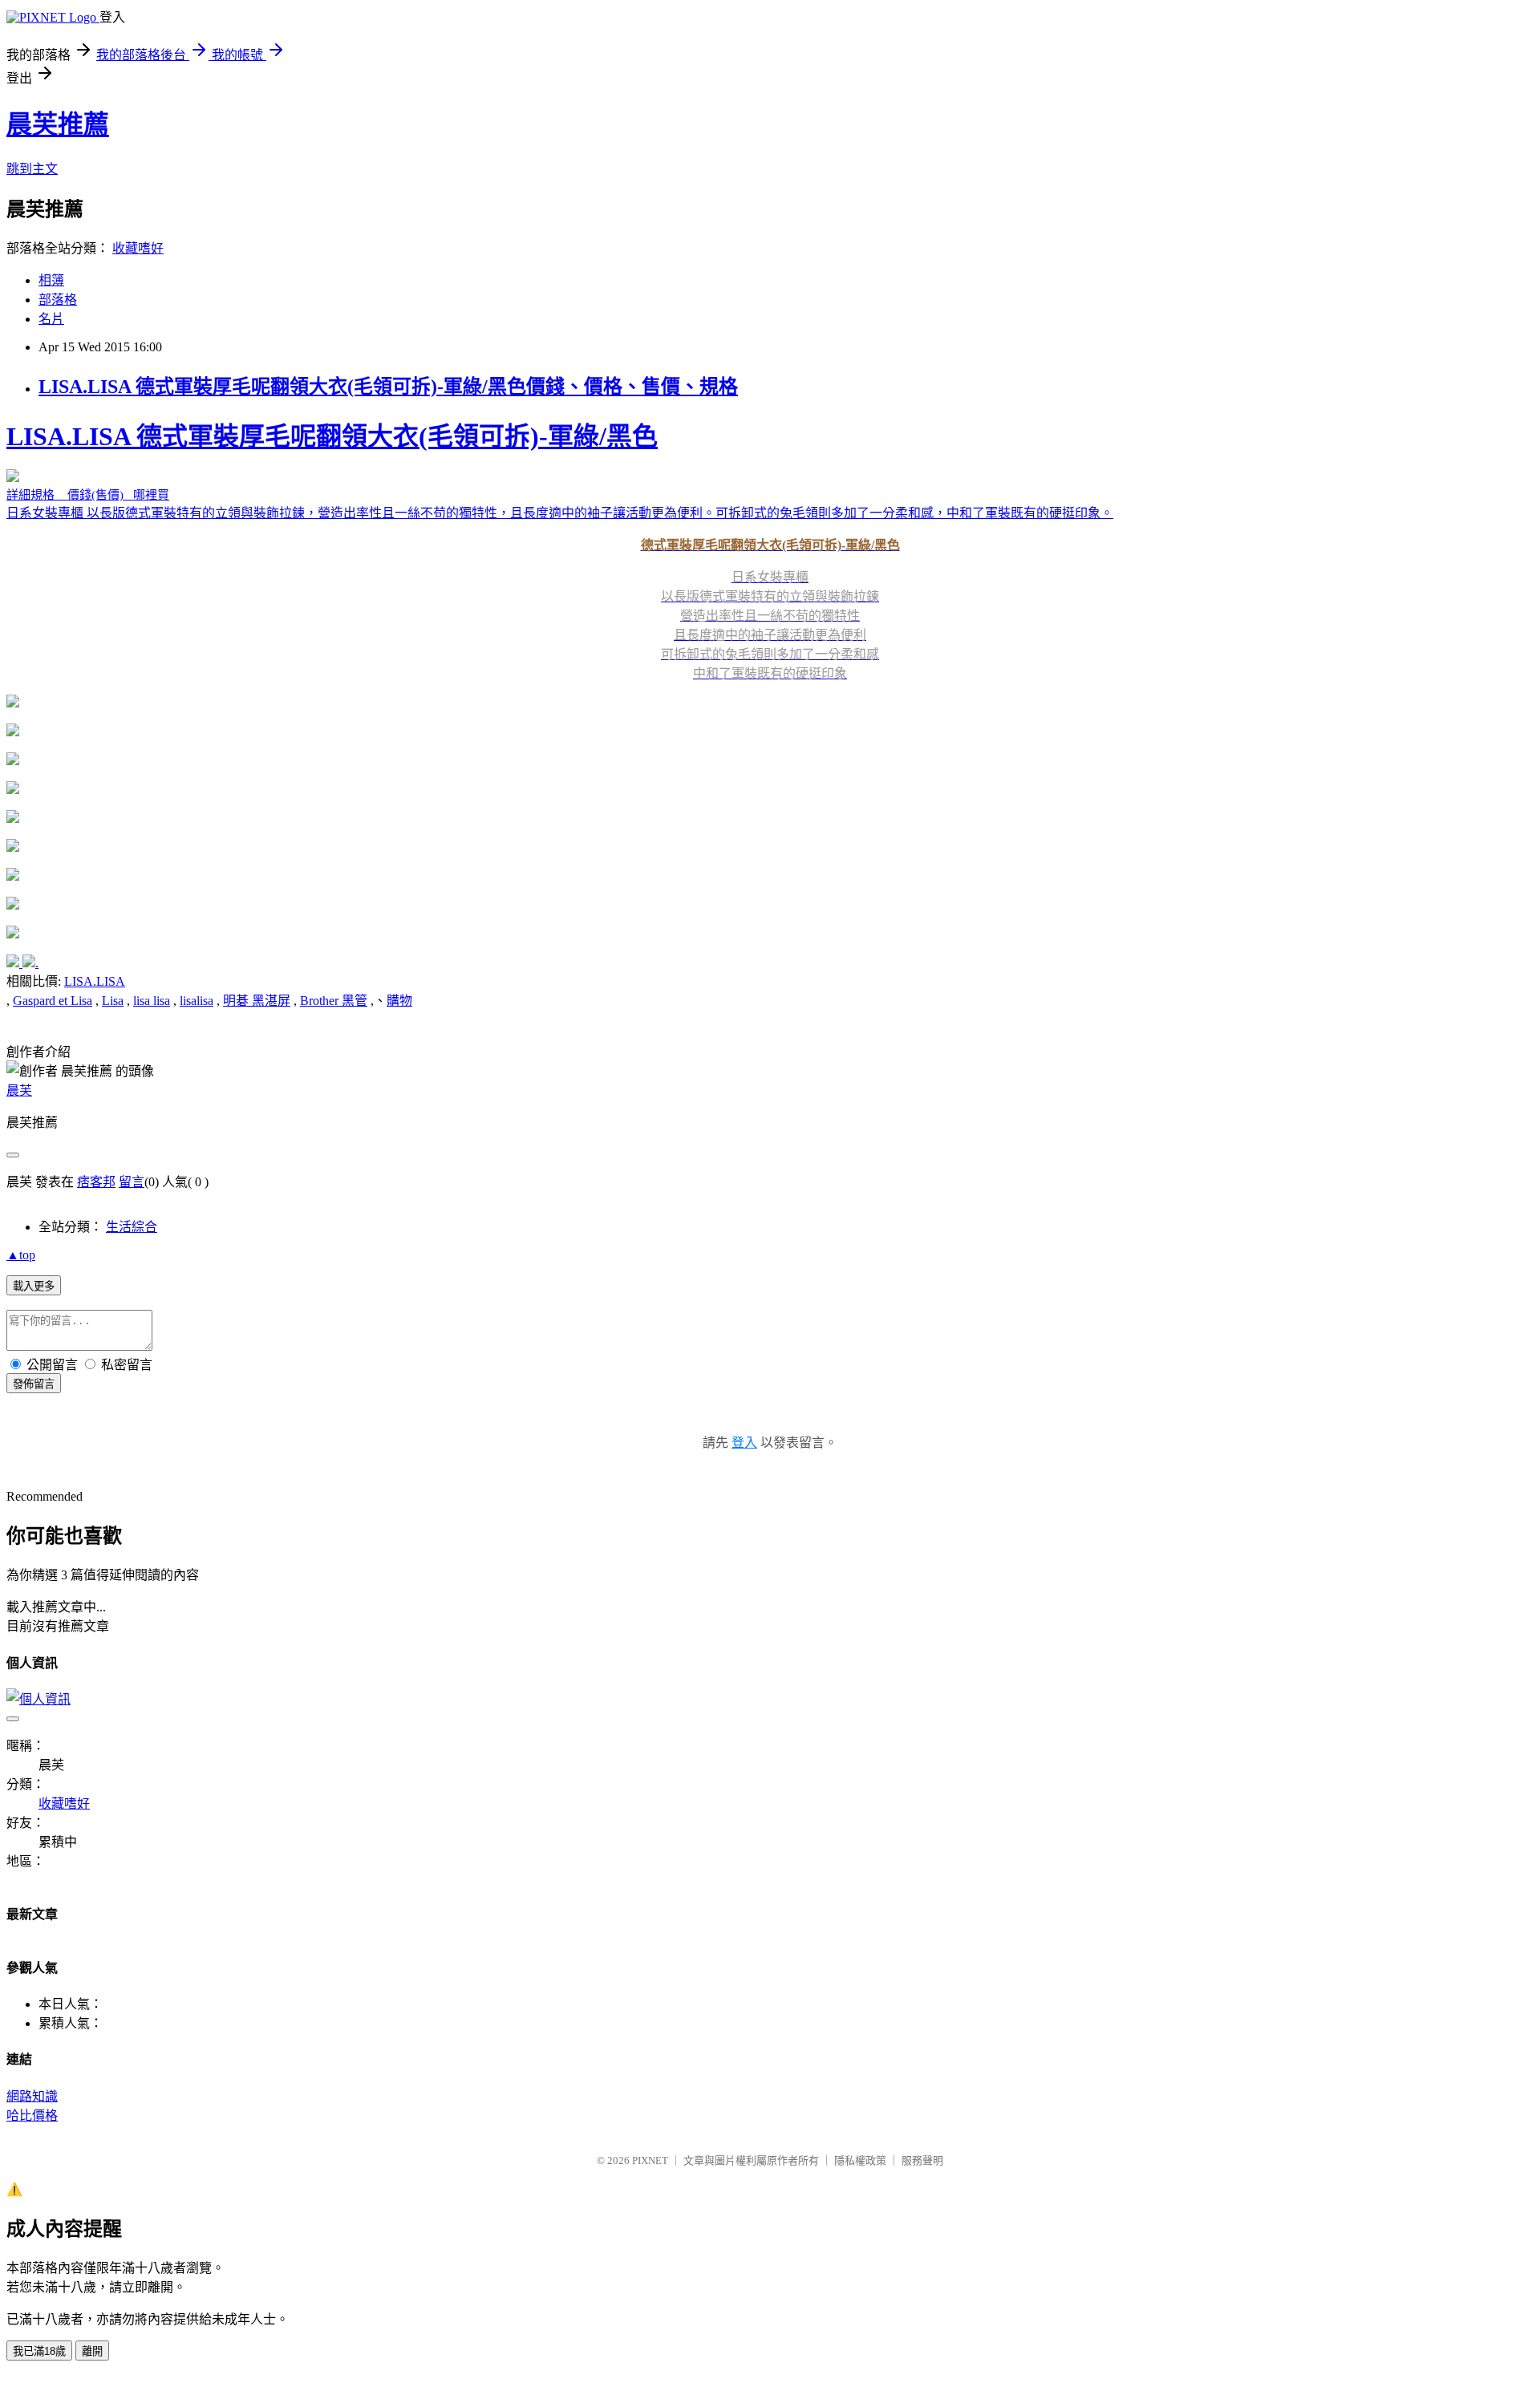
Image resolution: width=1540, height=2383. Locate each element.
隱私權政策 (860, 2160)
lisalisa (197, 1001)
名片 (51, 319)
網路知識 (32, 2096)
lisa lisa (152, 1001)
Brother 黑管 (334, 1001)
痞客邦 (96, 1182)
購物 (399, 1001)
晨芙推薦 (58, 124)
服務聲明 (922, 2160)
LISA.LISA (95, 981)
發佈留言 (34, 1384)
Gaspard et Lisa (53, 1001)
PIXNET (650, 2160)
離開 (92, 2351)
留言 (132, 1182)
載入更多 (34, 1286)
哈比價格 (32, 2116)
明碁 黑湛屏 (257, 1001)
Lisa (113, 1001)
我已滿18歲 (39, 2351)
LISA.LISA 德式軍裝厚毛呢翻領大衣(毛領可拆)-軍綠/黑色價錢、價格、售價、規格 (388, 387)
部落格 (58, 300)
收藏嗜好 (138, 248)
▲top (21, 1255)
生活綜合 (132, 1227)
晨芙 (19, 1090)
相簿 (51, 280)
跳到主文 (32, 169)
